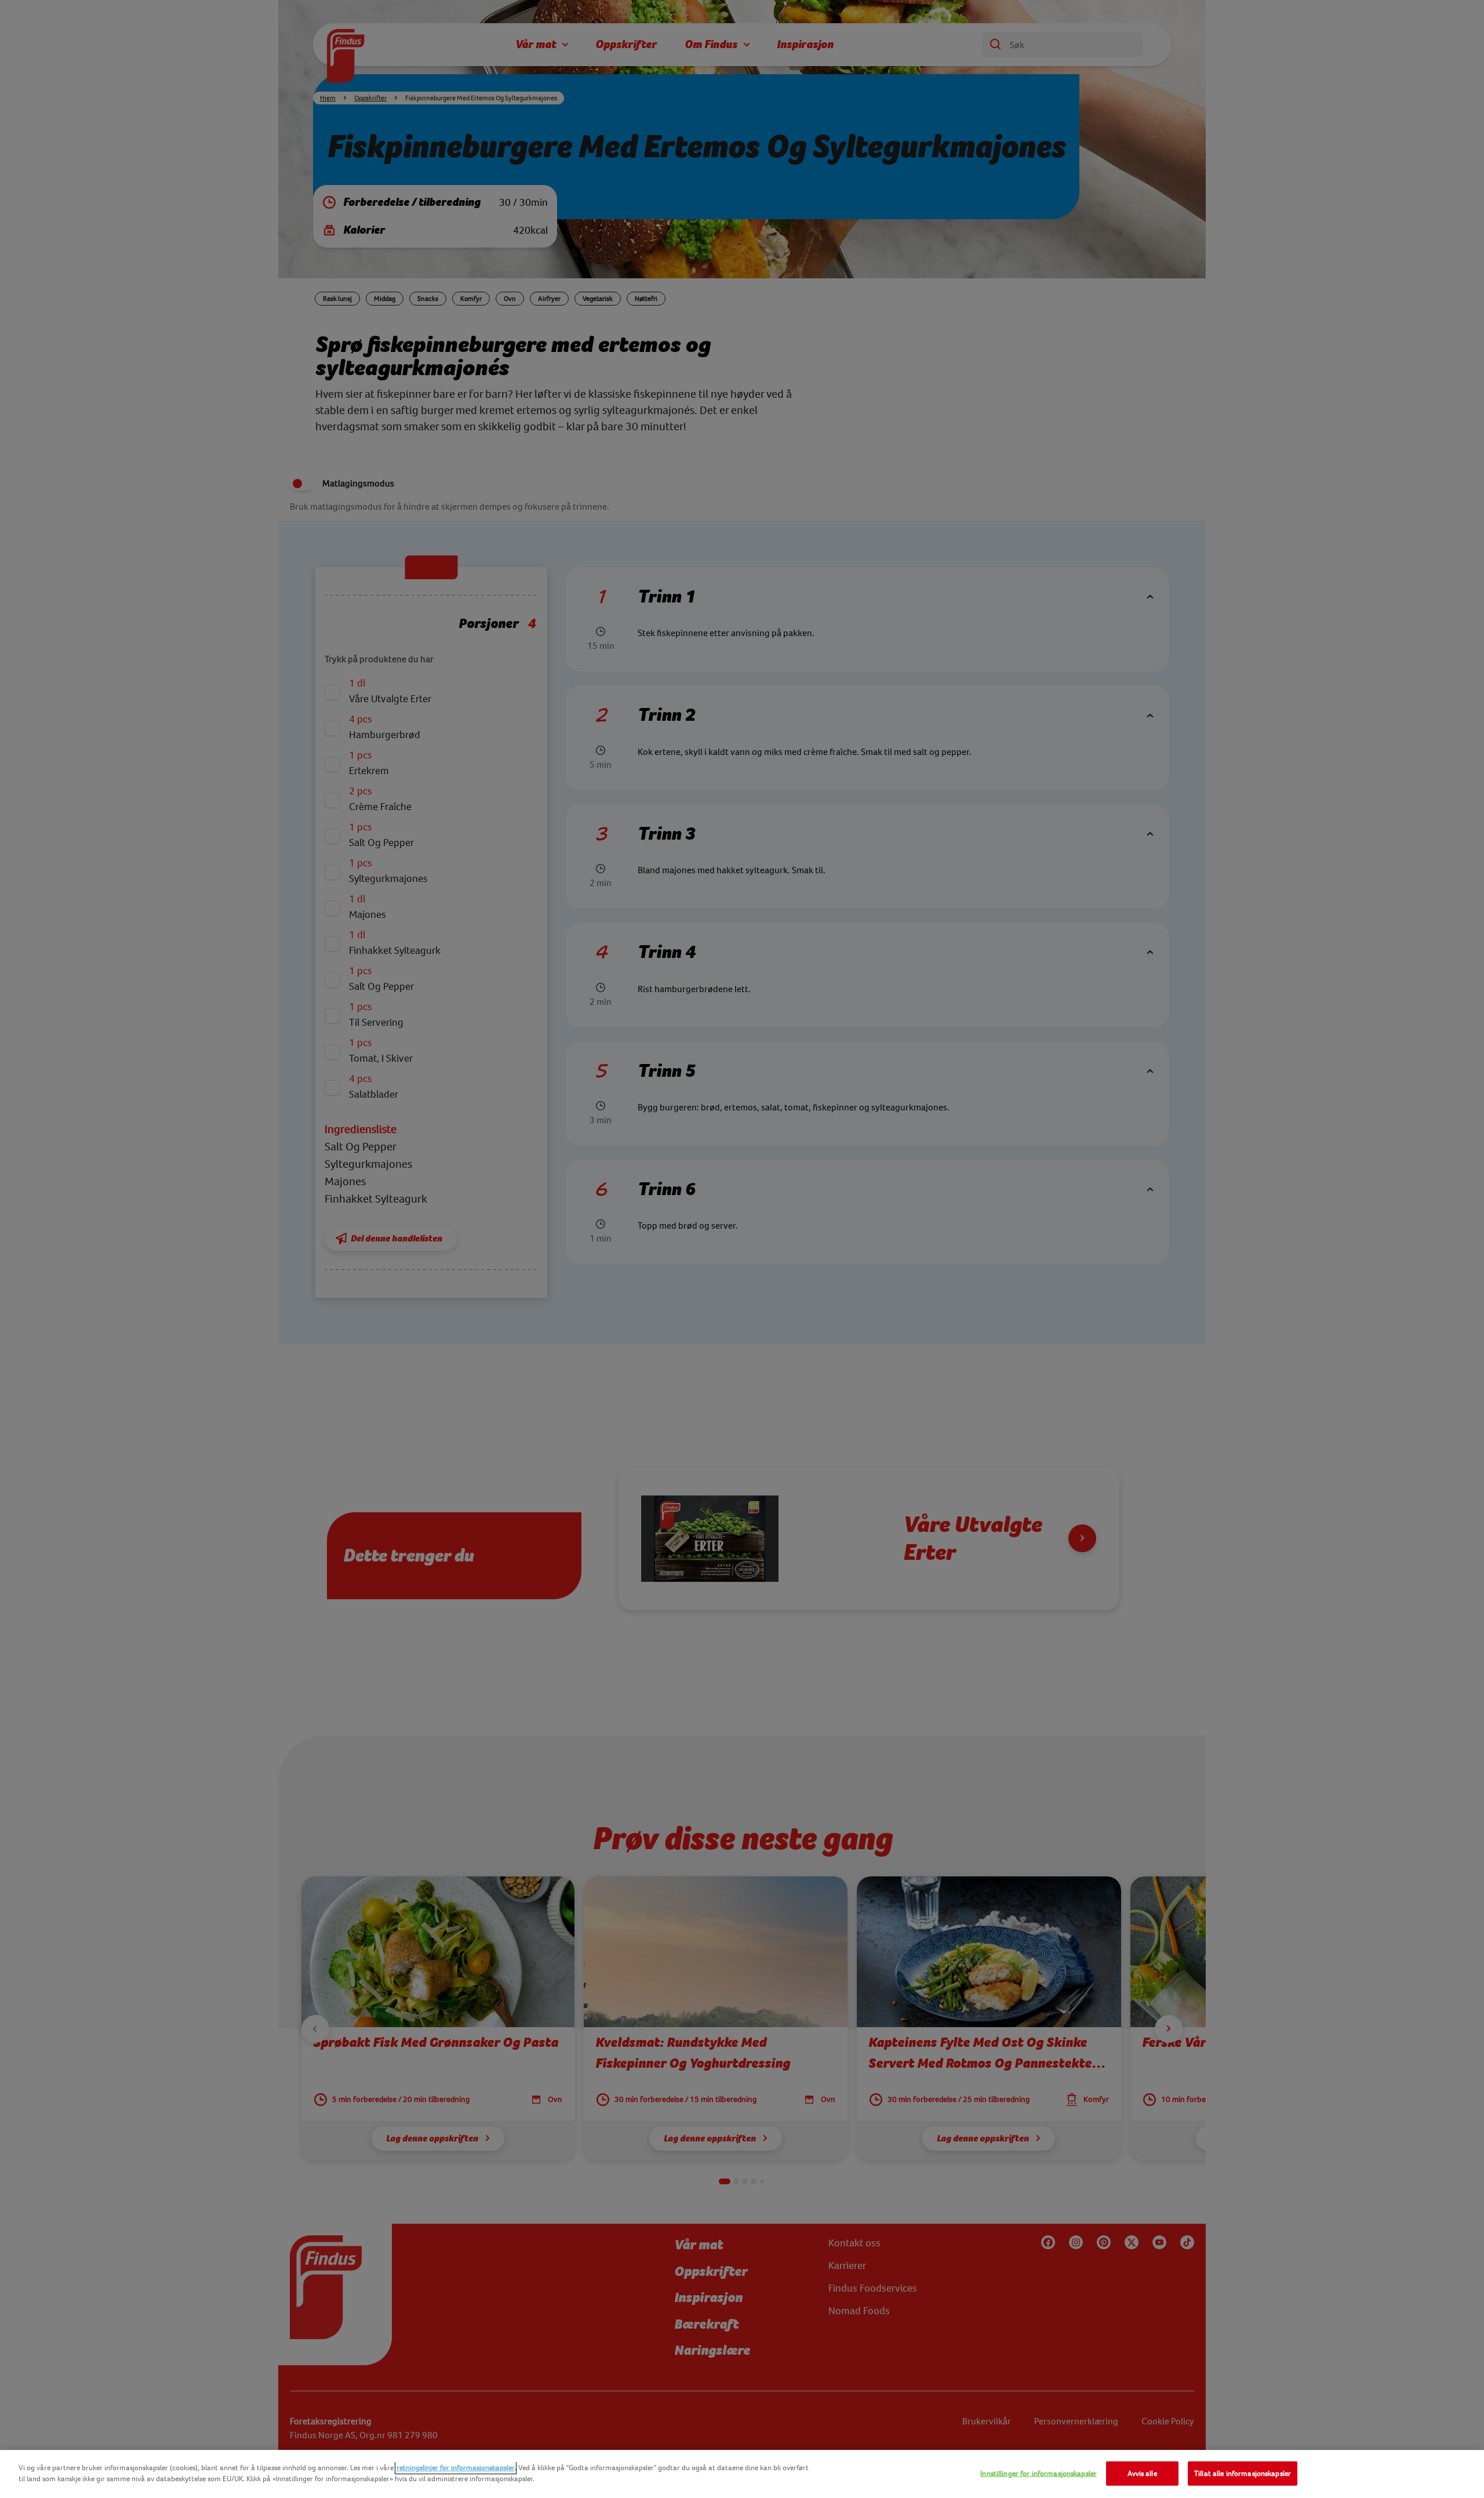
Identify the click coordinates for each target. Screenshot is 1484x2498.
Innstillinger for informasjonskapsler (1039, 2473)
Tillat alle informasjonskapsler (1243, 2473)
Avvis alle (1142, 2473)
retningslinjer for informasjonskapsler (456, 2468)
